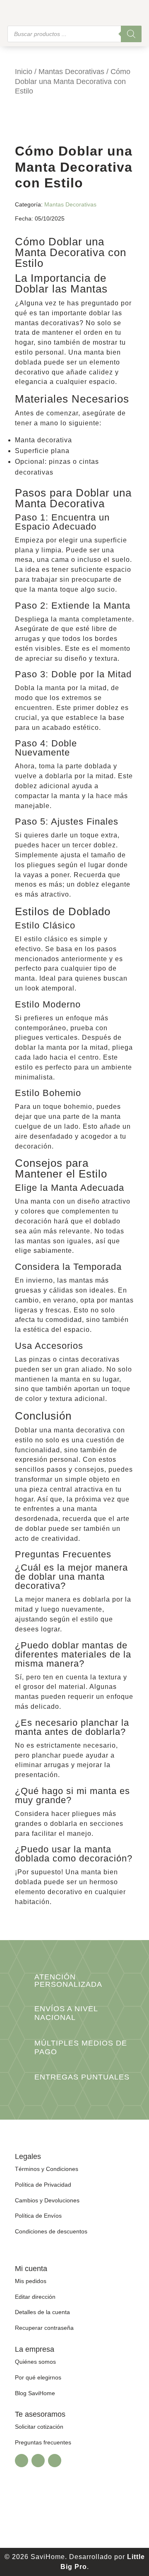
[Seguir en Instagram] (38, 2461)
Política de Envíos (38, 2216)
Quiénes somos (35, 2362)
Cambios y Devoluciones (47, 2200)
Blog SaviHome (35, 2393)
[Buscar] (131, 34)
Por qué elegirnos (38, 2377)
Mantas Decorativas (71, 72)
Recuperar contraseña (44, 2328)
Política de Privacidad (43, 2185)
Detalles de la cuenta (42, 2312)
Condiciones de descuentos (51, 2231)
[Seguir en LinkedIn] (55, 2461)
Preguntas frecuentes (43, 2442)
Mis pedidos (31, 2281)
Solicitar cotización (39, 2427)
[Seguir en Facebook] (22, 2461)
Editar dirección (35, 2297)
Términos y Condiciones (47, 2169)
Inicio (24, 72)
